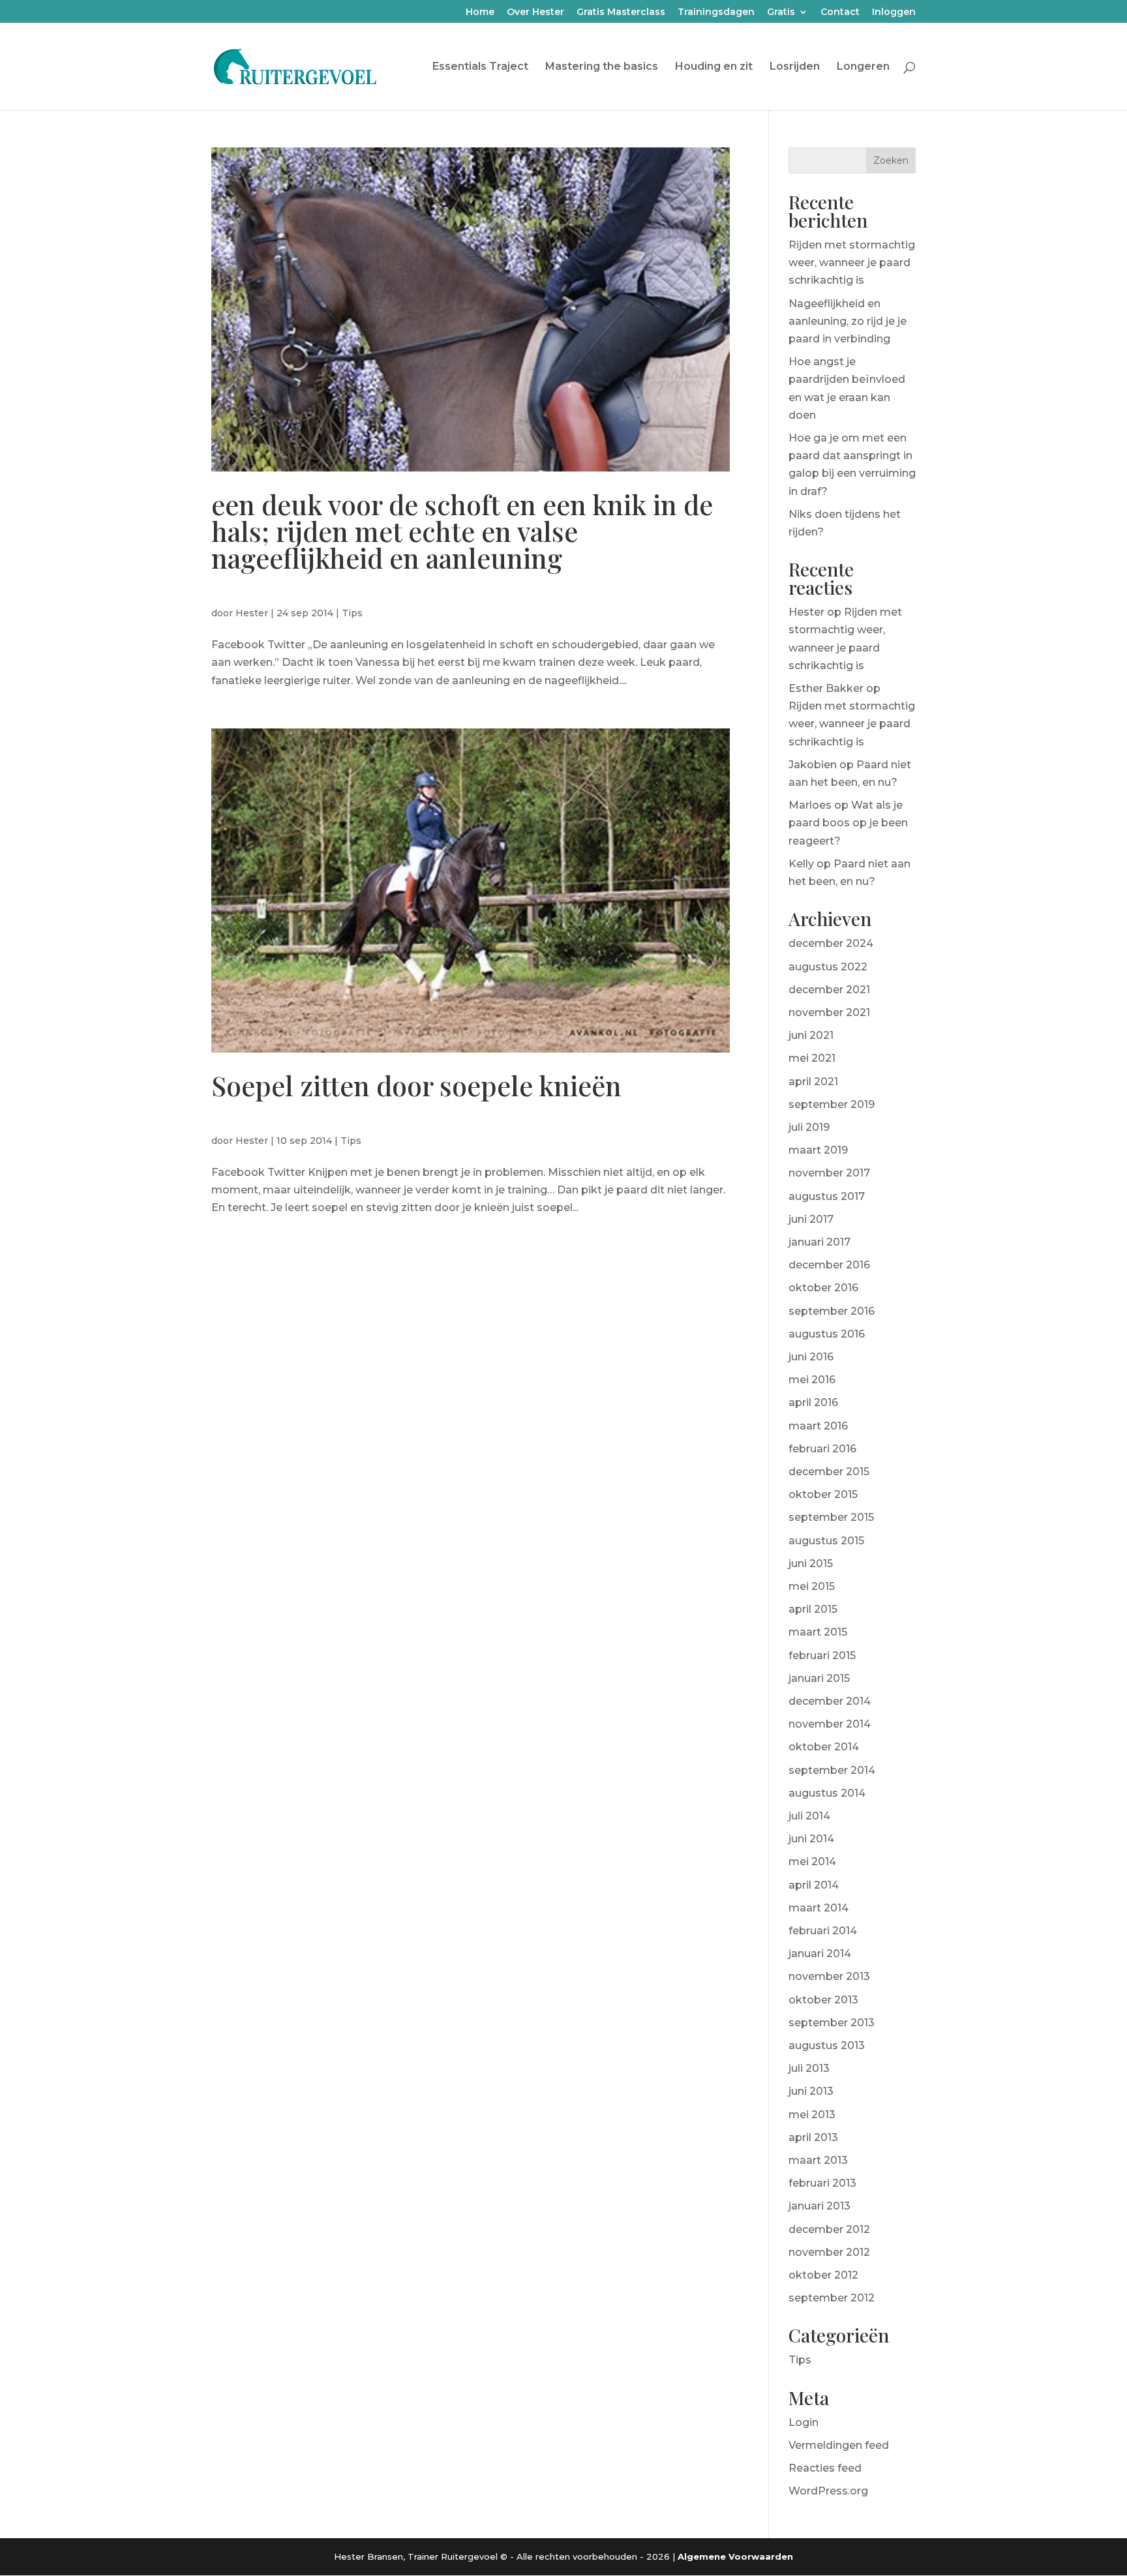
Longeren (863, 67)
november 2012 (829, 2252)
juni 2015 (811, 1564)
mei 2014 (812, 1862)
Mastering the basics (602, 67)
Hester (252, 613)
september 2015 (831, 1517)
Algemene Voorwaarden (735, 2556)
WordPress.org (828, 2491)
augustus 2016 (827, 1334)
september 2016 (832, 1311)
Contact (840, 12)
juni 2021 (811, 1035)
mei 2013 (812, 2115)
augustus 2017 (827, 1196)
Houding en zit (714, 67)
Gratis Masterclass (621, 12)
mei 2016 (812, 1380)
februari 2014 (823, 1931)
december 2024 (831, 943)
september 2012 (832, 2298)
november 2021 (829, 1012)
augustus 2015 (826, 1541)
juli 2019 (809, 1127)
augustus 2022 (828, 967)
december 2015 (829, 1472)
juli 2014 (809, 1816)
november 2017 (829, 1173)
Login (804, 2422)
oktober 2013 (823, 2000)
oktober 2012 (823, 2275)
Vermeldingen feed (839, 2445)
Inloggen (894, 12)
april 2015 (813, 1609)
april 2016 (813, 1402)
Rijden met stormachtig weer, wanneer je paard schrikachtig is (852, 262)
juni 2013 (811, 2091)
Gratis (781, 12)
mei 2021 (812, 1058)
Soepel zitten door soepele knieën (416, 1085)
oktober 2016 (823, 1288)
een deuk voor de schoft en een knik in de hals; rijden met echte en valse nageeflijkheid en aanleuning (462, 531)
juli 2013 (809, 2068)
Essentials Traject (480, 67)
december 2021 (829, 990)
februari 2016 (822, 1449)
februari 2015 (822, 1655)
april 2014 (814, 1885)
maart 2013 (818, 2160)
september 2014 (832, 1770)
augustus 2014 (827, 1793)
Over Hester (535, 12)
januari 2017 (819, 1242)
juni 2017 (811, 1219)
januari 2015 (819, 1678)
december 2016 (829, 1265)
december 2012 (829, 2229)
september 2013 (832, 2023)
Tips (352, 613)
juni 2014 (811, 1839)
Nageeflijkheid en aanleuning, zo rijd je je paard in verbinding (848, 321)
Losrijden (795, 67)
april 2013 (813, 2137)
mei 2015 (812, 1586)
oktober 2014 (824, 1747)
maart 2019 (818, 1150)
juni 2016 (811, 1357)
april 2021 (813, 1082)
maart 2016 (818, 1426)
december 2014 (830, 1701)
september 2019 (832, 1104)
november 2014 (830, 1724)
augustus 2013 (827, 2045)
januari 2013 (819, 2206)
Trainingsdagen (716, 12)
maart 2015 (818, 1632)
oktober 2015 (823, 1494)
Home (480, 12)
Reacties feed (825, 2468)
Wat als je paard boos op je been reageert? (848, 823)
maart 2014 (819, 1908)
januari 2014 (820, 1954)
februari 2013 (822, 2183)
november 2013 (829, 1976)
